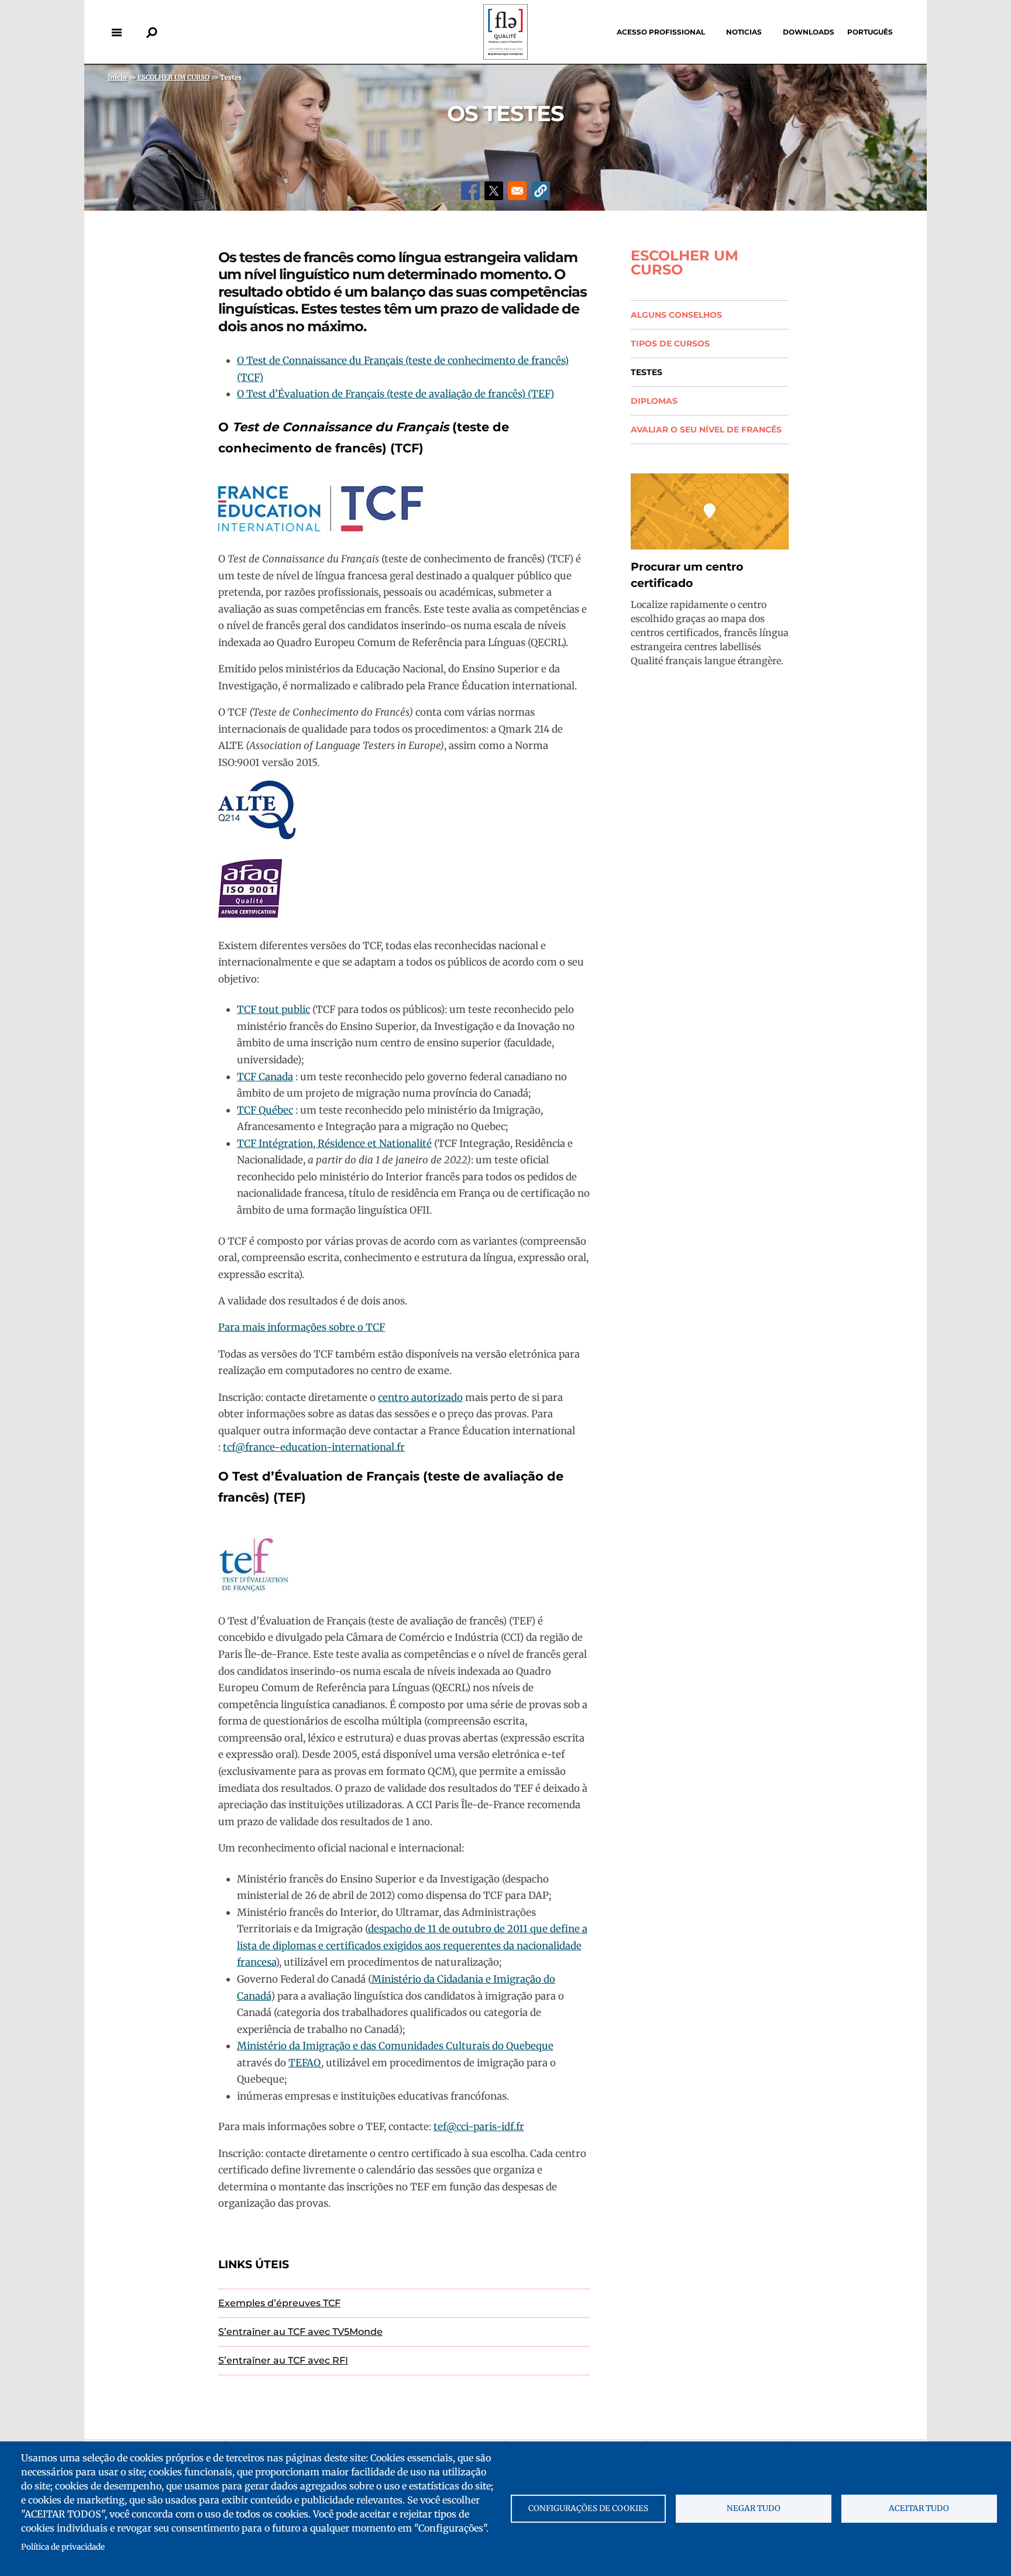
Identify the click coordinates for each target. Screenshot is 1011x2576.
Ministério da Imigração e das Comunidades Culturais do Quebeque (395, 2046)
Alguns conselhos (676, 315)
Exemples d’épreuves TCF (279, 2303)
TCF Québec (265, 1110)
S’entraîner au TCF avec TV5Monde (300, 2332)
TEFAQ (305, 2063)
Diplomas (654, 401)
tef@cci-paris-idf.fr (479, 2127)
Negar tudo (754, 2508)
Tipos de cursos (670, 344)
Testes (647, 372)
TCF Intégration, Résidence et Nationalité (334, 1143)
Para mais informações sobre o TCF (302, 1327)
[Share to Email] (517, 191)
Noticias (744, 32)
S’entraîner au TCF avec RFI (283, 2360)
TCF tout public (274, 1009)
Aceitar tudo (919, 2508)
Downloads (809, 32)
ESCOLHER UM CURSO (685, 263)
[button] (541, 191)
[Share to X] (494, 191)
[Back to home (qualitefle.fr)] (505, 56)
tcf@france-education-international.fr (314, 1447)
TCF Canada (265, 1077)
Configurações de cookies (588, 2508)
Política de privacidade (63, 2547)
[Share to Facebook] (470, 191)
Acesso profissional (661, 32)
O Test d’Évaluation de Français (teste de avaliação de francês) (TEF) (396, 394)
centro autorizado (420, 1397)
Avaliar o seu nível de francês (706, 430)
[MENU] (116, 32)
